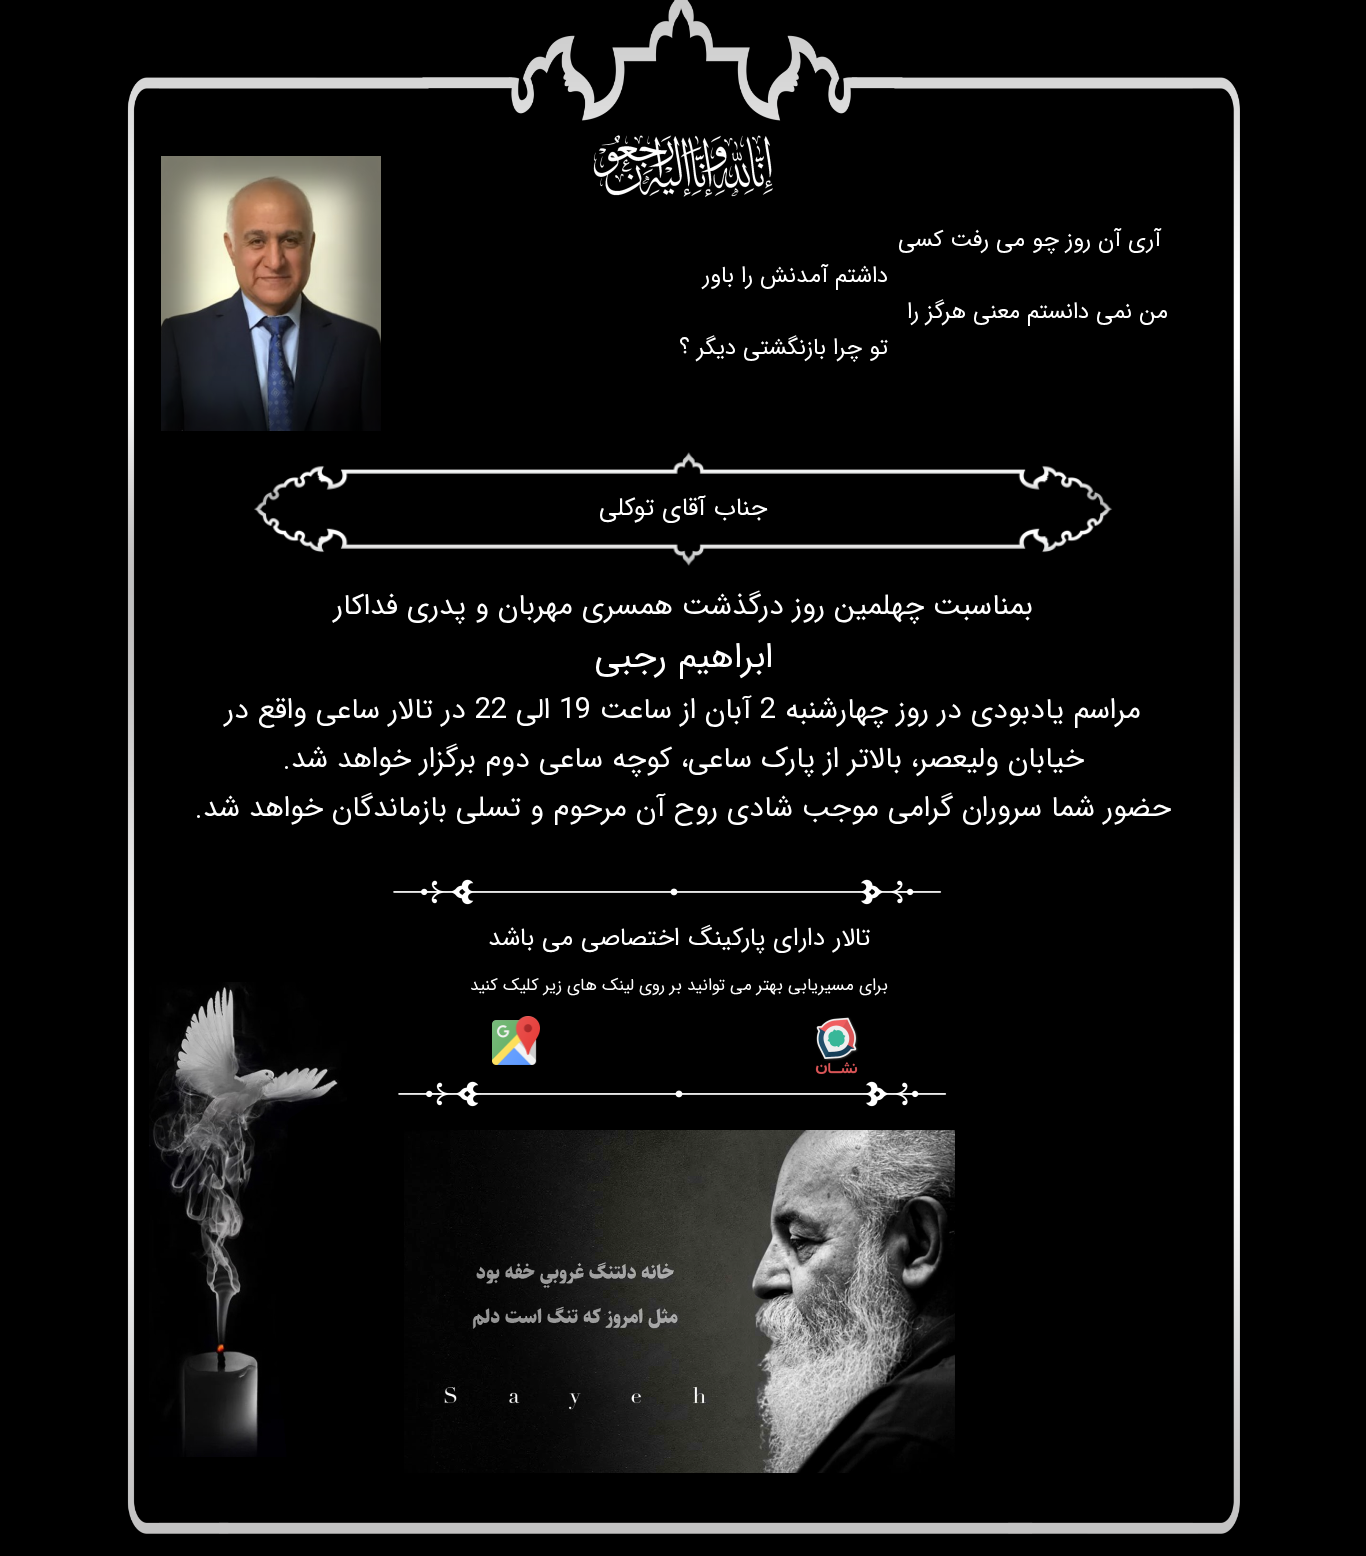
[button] (464, 1458)
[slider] (677, 1458)
